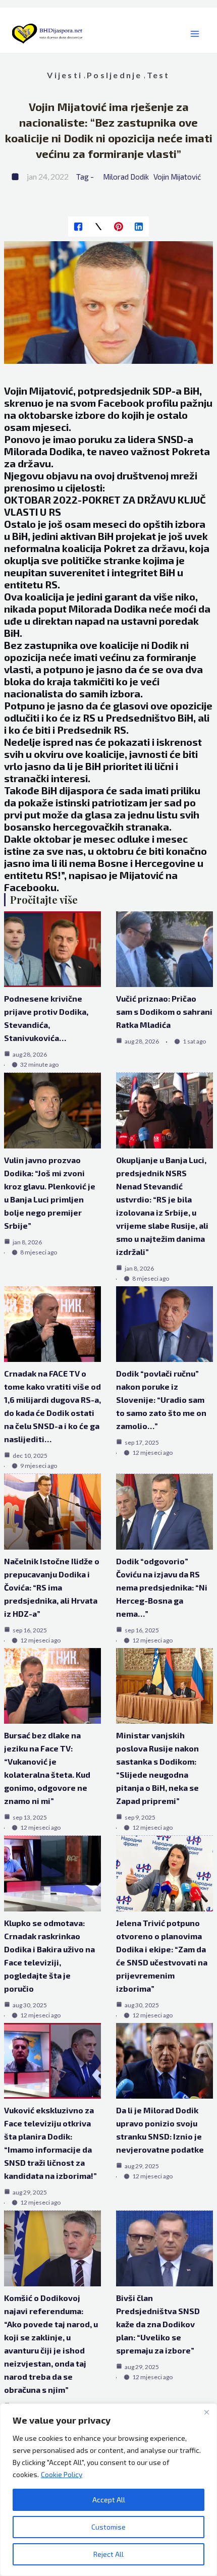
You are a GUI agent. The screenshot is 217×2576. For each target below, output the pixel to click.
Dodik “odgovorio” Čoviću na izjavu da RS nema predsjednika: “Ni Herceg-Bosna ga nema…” (162, 1587)
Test (158, 75)
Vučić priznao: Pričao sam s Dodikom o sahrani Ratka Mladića (164, 1011)
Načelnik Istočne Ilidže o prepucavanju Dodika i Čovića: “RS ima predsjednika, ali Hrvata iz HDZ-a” (52, 1587)
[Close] (206, 2412)
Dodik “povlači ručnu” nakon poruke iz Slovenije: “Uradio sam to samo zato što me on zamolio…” (161, 1400)
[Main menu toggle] (195, 34)
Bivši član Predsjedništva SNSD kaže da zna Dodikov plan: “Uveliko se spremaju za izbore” (158, 2324)
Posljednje (114, 75)
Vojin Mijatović (177, 177)
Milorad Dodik (126, 177)
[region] (108, 2490)
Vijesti (65, 75)
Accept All (109, 2500)
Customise (108, 2527)
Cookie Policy (62, 2474)
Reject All (108, 2554)
